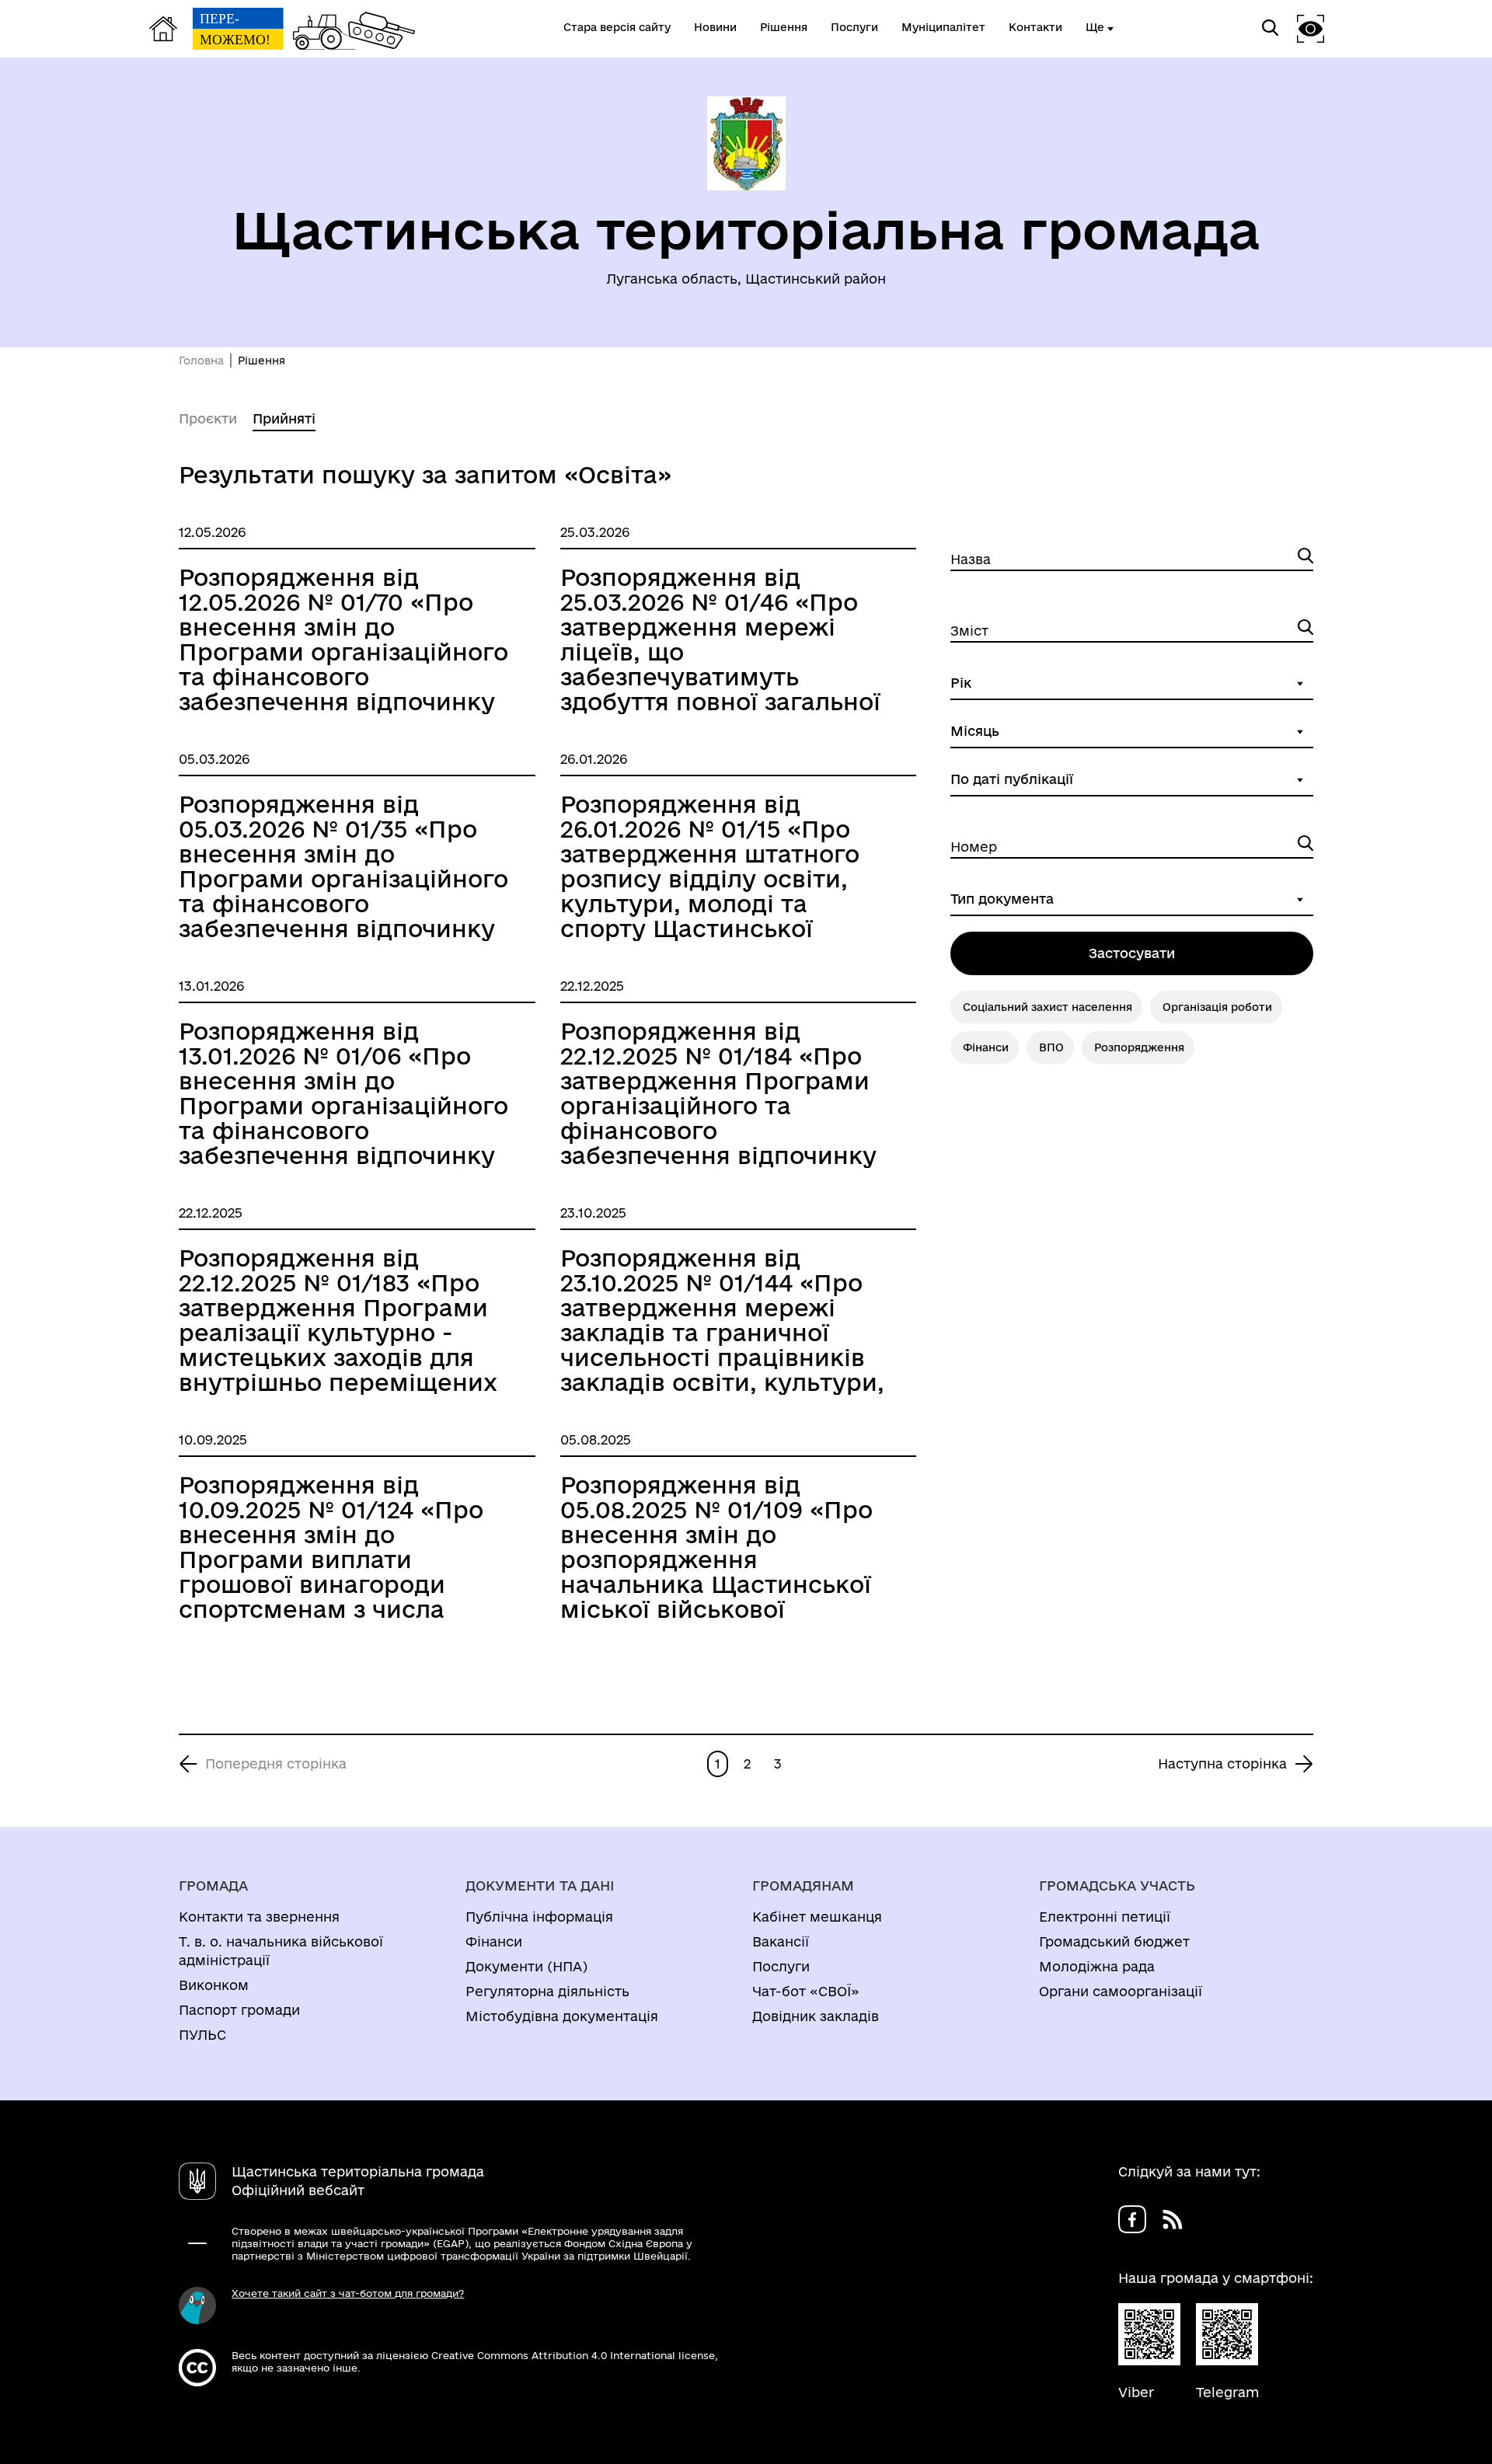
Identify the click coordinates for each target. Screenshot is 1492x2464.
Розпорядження (1139, 1047)
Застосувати (1132, 953)
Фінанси (986, 1047)
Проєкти (208, 418)
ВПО (1051, 1047)
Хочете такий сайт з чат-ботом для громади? (348, 2293)
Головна (201, 361)
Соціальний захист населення (1048, 1007)
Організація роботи (1217, 1007)
